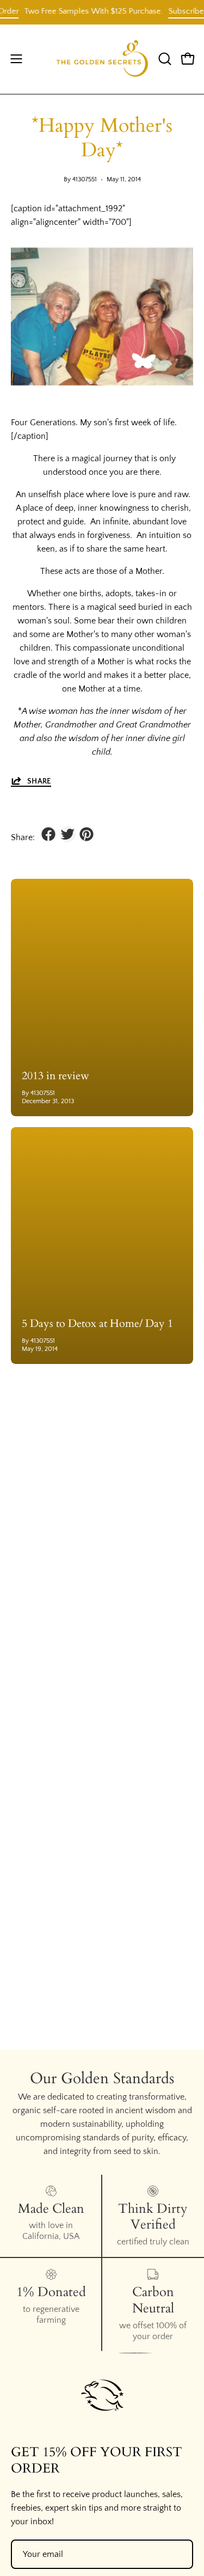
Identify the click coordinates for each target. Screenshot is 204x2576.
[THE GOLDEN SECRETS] (102, 59)
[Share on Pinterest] (86, 834)
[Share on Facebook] (48, 834)
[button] (164, 59)
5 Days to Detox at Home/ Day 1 (97, 1323)
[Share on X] (67, 834)
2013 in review (55, 1076)
